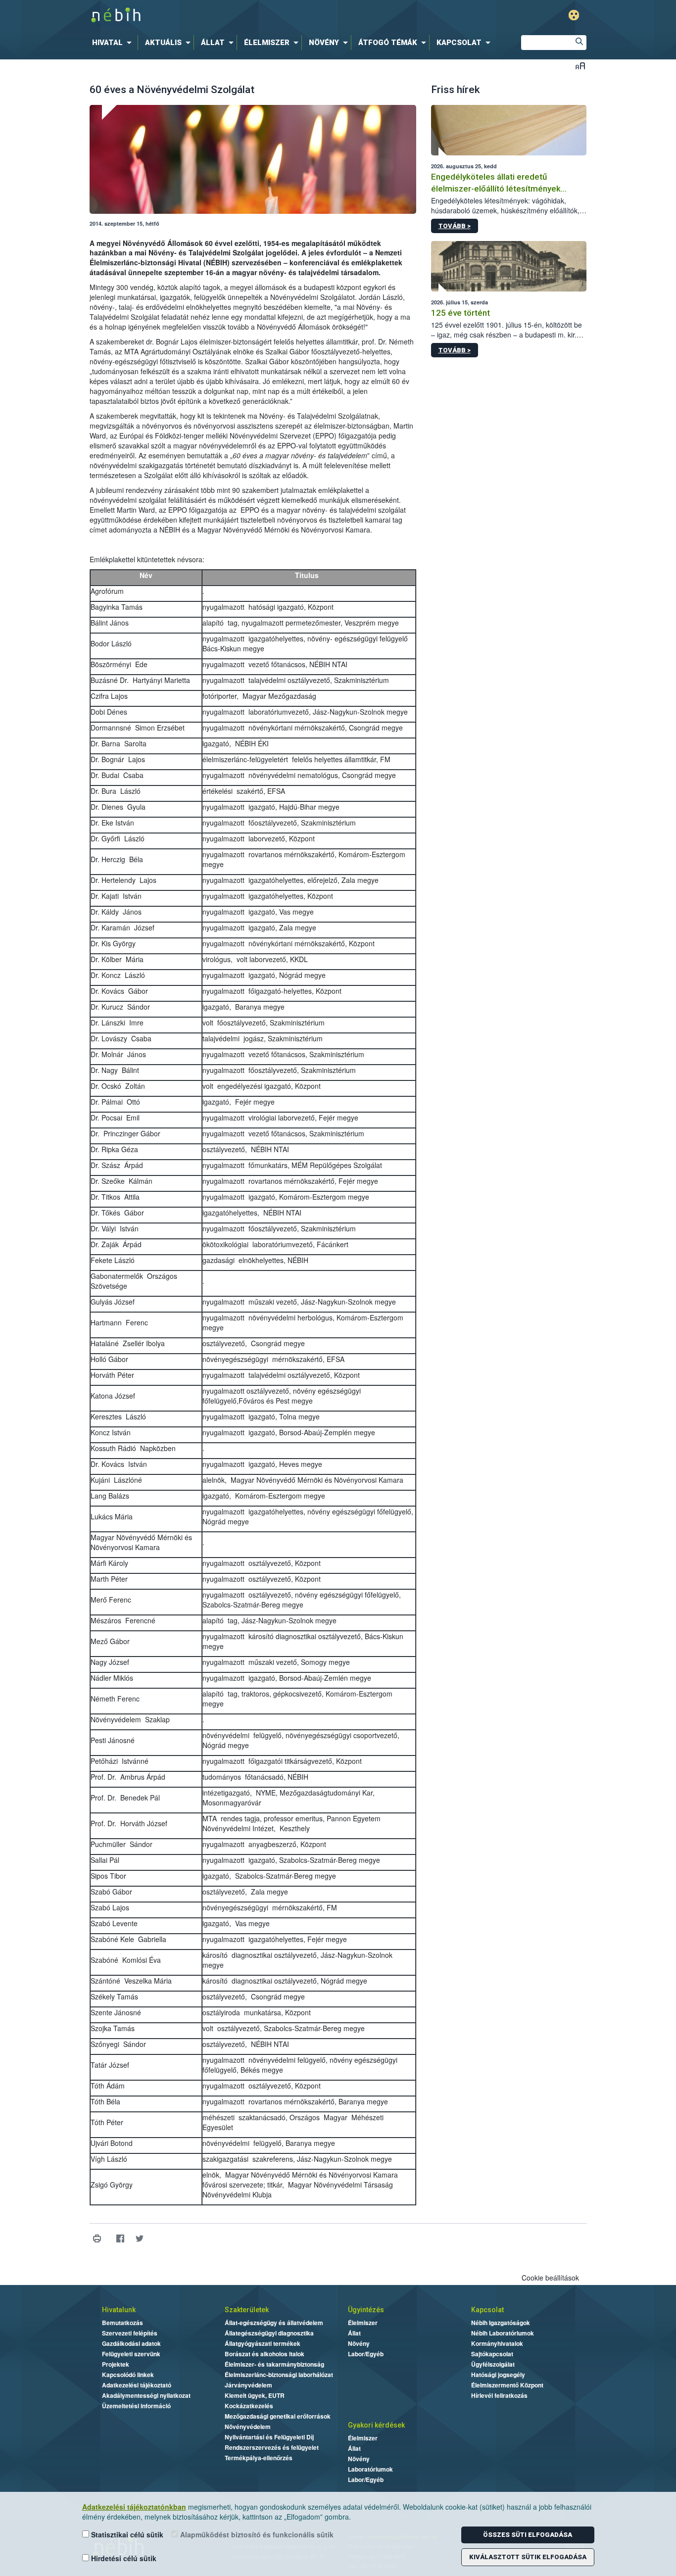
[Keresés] (579, 43)
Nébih (233, 16)
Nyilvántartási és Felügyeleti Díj (269, 2437)
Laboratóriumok (370, 2469)
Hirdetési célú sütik (123, 2558)
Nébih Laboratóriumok (503, 2333)
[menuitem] (114, 43)
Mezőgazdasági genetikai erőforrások (278, 2416)
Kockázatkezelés (249, 2406)
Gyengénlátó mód (574, 15)
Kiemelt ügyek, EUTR (255, 2395)
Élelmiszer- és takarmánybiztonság (274, 2364)
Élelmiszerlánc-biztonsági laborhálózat (279, 2375)
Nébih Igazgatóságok (501, 2323)
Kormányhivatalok (497, 2343)
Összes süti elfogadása (528, 2535)
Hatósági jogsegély (498, 2375)
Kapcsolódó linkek (128, 2375)
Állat (354, 2333)
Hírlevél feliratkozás (499, 2395)
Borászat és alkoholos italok (265, 2354)
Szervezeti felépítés (130, 2333)
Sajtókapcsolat (492, 2354)
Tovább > (455, 226)
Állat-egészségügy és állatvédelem (274, 2323)
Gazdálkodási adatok (131, 2343)
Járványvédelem (248, 2385)
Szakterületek (247, 2310)
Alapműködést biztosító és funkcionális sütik (256, 2534)
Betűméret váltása (580, 66)
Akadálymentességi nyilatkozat (146, 2395)
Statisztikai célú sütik (126, 2534)
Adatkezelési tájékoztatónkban (134, 2507)
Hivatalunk (119, 2310)
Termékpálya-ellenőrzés (259, 2458)
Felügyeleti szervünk (131, 2354)
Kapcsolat (487, 2310)
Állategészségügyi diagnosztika (269, 2333)
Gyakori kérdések (376, 2425)
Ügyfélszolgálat (493, 2364)
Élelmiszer (363, 2323)
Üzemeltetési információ (136, 2406)
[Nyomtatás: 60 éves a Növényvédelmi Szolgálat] (97, 2239)
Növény (359, 2343)
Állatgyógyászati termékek (263, 2343)
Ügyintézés (366, 2310)
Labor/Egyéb (366, 2354)
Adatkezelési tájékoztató (137, 2385)
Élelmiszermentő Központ (507, 2385)
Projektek (116, 2364)
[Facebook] (121, 2239)
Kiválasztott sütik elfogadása (528, 2557)
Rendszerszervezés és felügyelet (272, 2447)
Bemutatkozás (122, 2323)
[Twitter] (140, 2239)
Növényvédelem (248, 2427)
